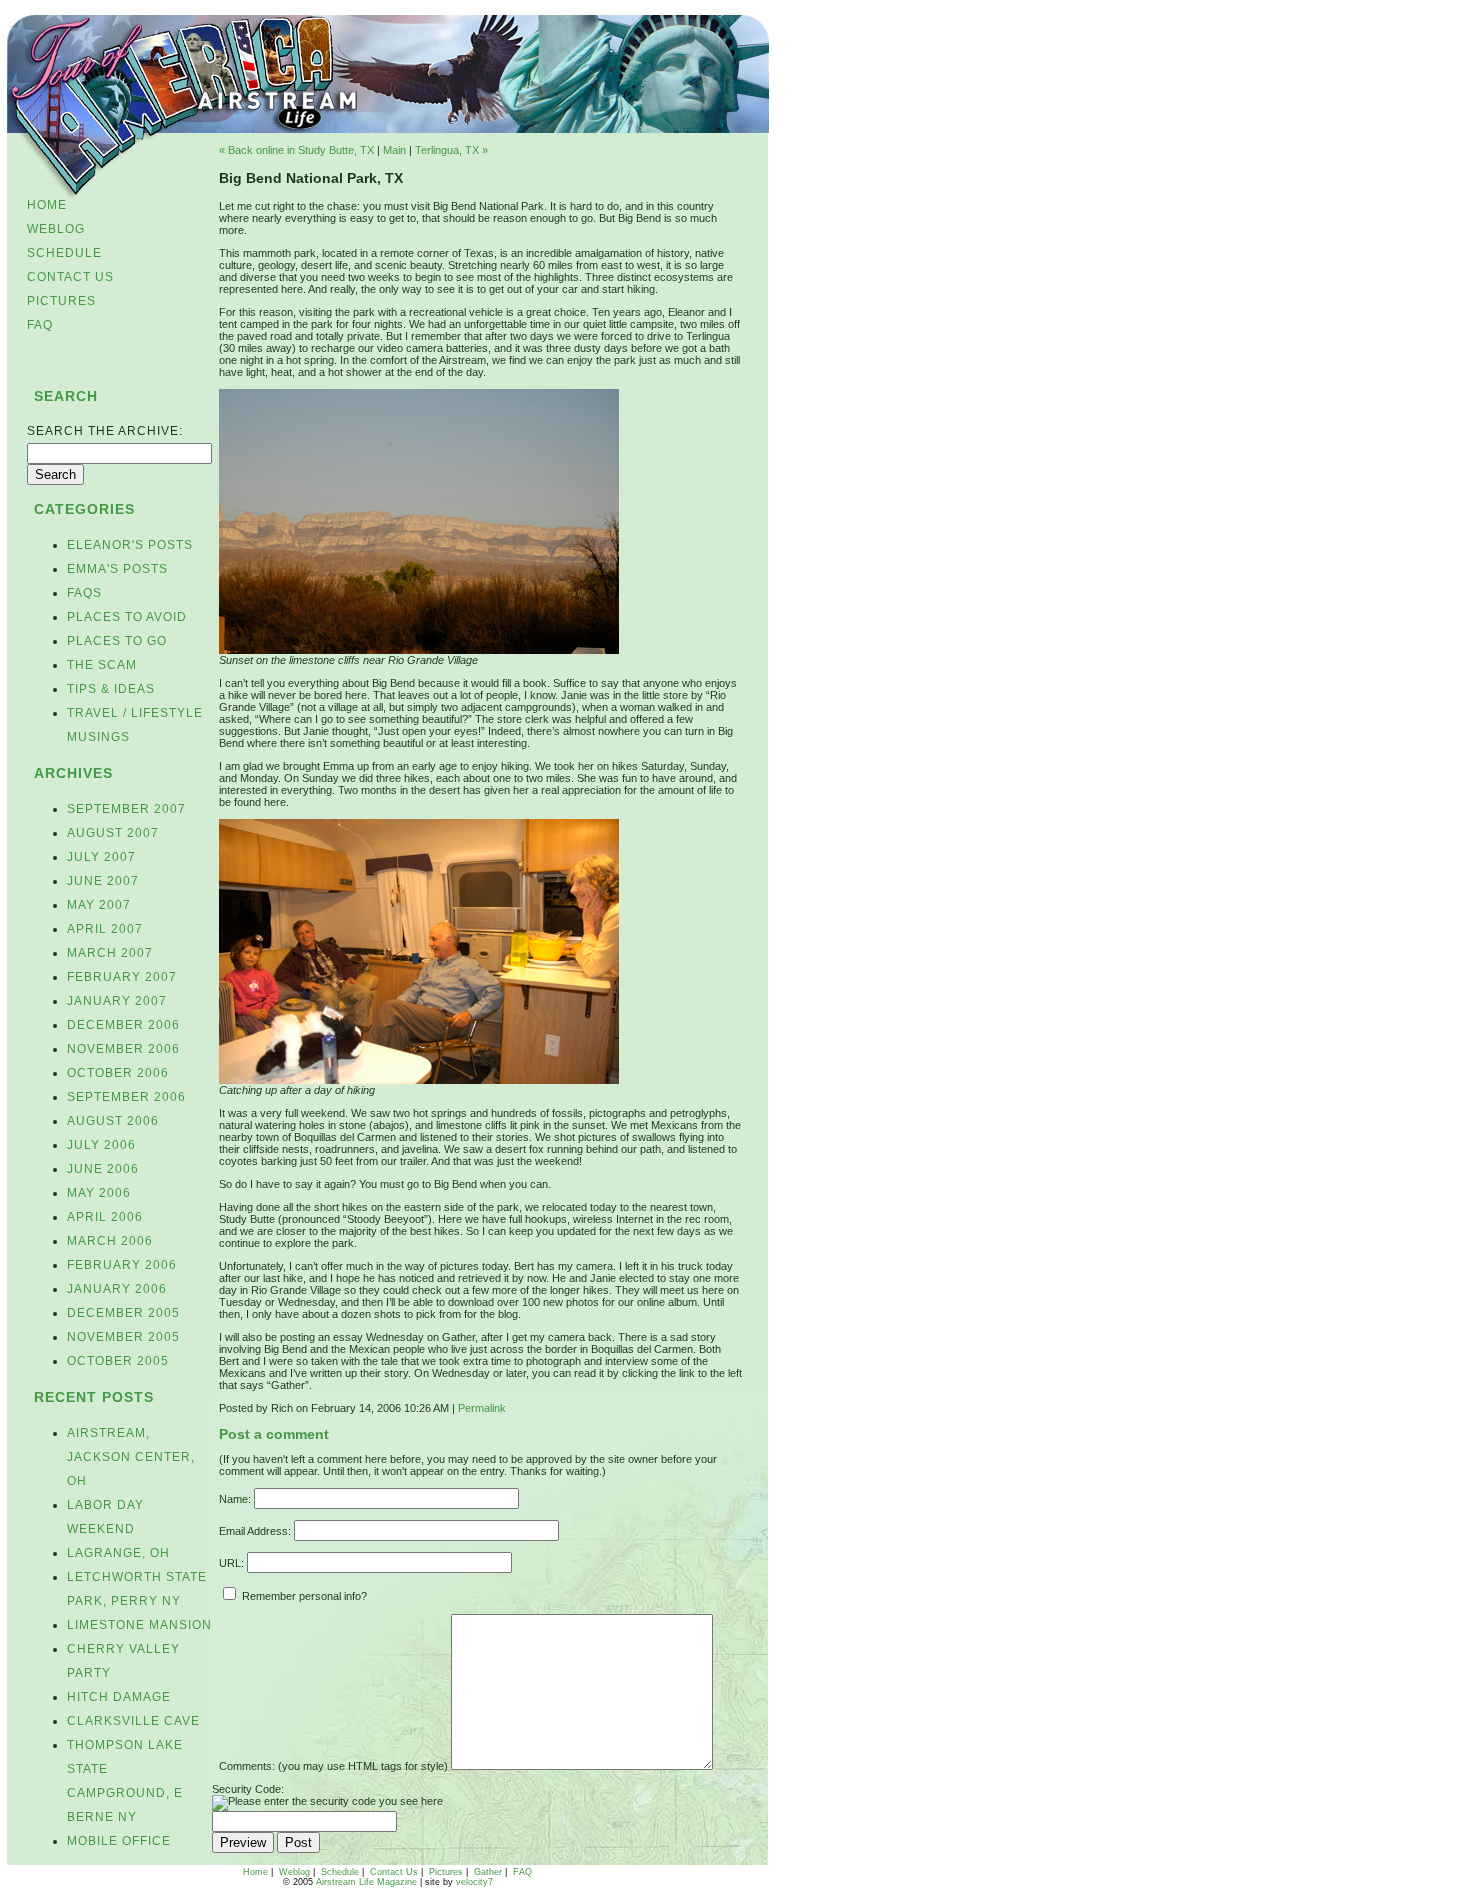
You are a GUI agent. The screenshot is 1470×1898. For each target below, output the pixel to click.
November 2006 (123, 1049)
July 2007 (101, 857)
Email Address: (255, 1531)
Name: (235, 1499)
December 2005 (123, 1313)
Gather (488, 1872)
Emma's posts (117, 569)
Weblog (56, 229)
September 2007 (126, 809)
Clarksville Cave (133, 1721)
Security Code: (248, 1789)
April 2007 (105, 929)
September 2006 (126, 1097)
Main (394, 150)
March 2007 (110, 953)
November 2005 (123, 1337)
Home (47, 205)
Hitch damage (119, 1697)
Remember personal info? (303, 1596)
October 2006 (118, 1073)
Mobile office (119, 1841)
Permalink (482, 1408)
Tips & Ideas (111, 689)
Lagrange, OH (118, 1553)
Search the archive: (105, 431)
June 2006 (103, 1169)
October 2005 (118, 1361)
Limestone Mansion (139, 1625)
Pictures (61, 301)
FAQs (84, 593)
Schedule (64, 253)
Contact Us (70, 277)
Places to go (117, 641)
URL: (231, 1563)
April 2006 (105, 1217)
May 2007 (99, 905)
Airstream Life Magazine (366, 1882)
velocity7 (474, 1882)
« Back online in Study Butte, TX (296, 150)
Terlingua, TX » (451, 150)
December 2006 (123, 1025)
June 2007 (103, 881)
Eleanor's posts (130, 545)
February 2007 (122, 977)
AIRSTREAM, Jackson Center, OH (131, 1457)
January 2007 (117, 1001)
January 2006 (117, 1289)
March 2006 (110, 1241)
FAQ (40, 325)
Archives (73, 773)
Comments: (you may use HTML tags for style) (333, 1766)
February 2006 (122, 1265)
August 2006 (113, 1121)
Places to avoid (127, 617)
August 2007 (113, 833)
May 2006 (99, 1193)
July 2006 (101, 1145)
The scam (102, 665)
